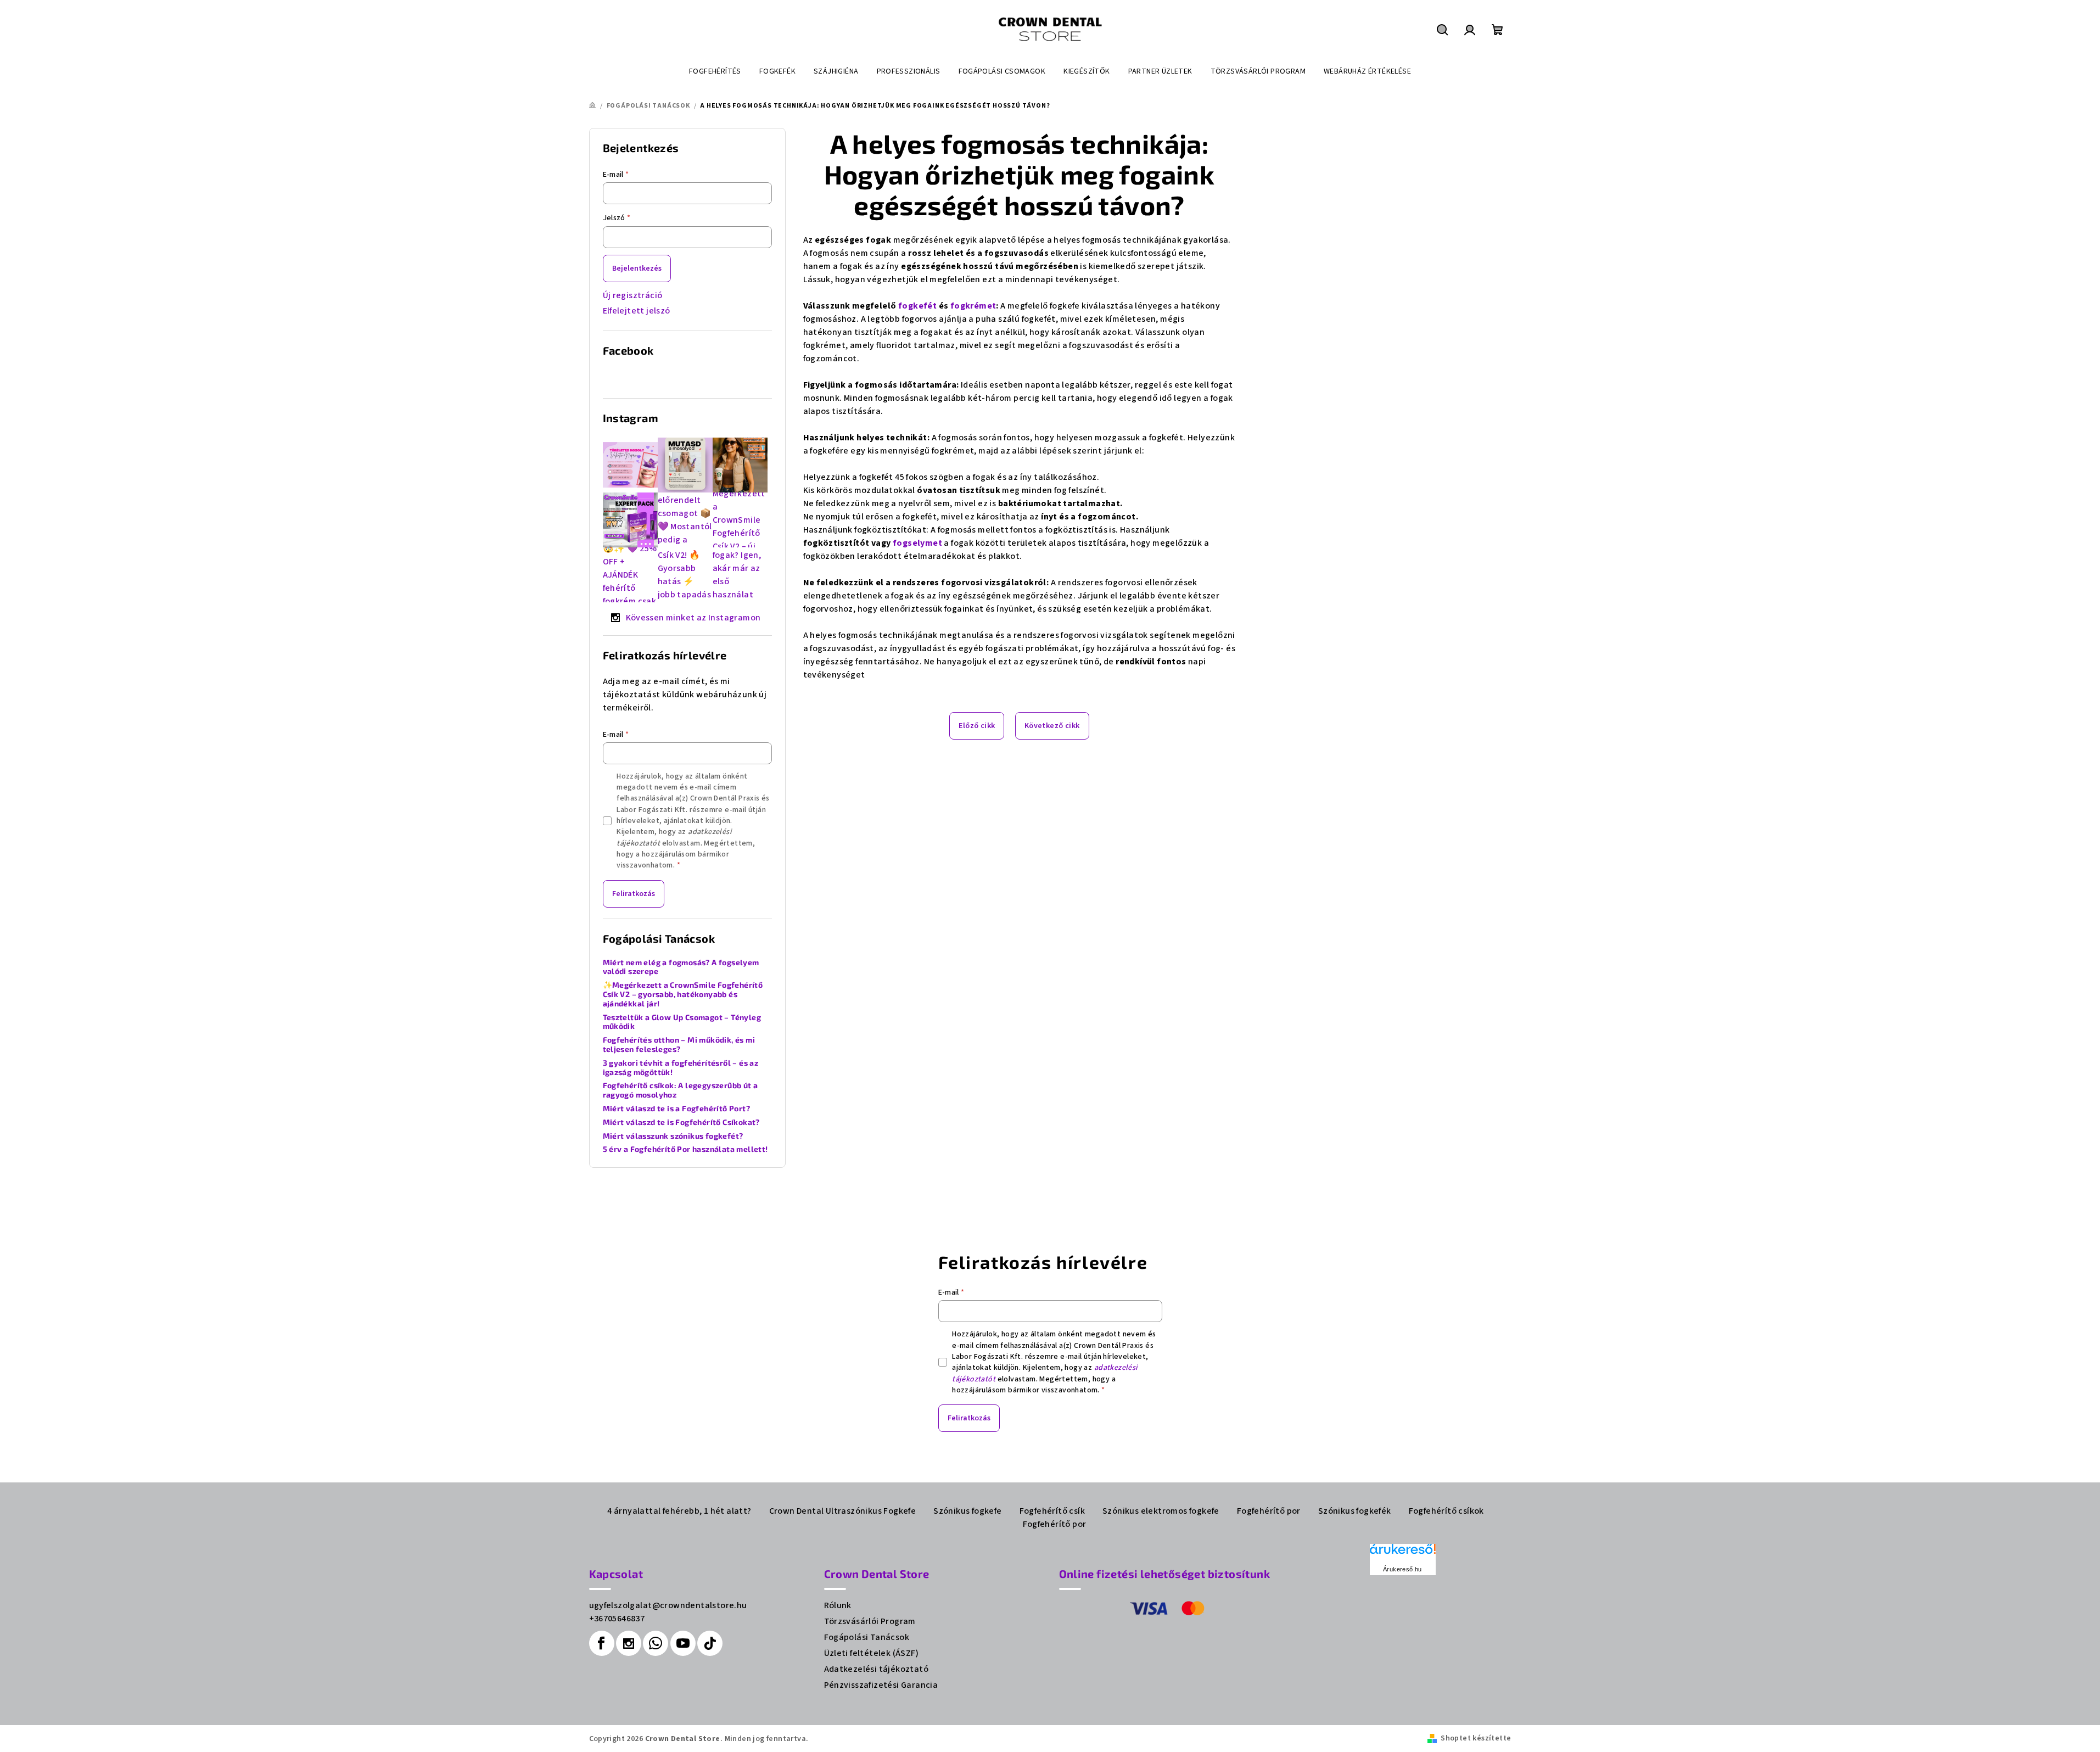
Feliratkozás (634, 894)
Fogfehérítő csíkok (1446, 1511)
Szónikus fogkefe (967, 1511)
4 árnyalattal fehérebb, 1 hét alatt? (679, 1511)
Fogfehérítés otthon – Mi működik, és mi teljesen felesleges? (679, 1045)
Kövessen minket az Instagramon (693, 618)
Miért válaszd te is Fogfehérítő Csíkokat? (681, 1122)
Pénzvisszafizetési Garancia (881, 1685)
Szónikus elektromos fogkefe (1161, 1511)
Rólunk (838, 1605)
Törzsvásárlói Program (870, 1621)
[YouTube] (683, 1643)
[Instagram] (629, 1643)
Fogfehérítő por (1269, 1511)
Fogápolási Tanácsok (867, 1637)
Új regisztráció (633, 295)
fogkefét (917, 306)
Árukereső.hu (1402, 1569)
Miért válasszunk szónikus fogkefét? (673, 1136)
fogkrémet (973, 306)
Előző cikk (977, 726)
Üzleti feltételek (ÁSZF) (872, 1653)
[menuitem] (715, 71)
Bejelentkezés (637, 268)
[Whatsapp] (656, 1643)
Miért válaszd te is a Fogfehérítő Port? (677, 1109)
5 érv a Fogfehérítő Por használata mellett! (685, 1149)
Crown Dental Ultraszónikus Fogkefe (843, 1511)
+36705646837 (617, 1619)
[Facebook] (602, 1643)
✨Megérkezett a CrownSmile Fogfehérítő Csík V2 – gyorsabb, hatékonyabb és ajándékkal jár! (683, 994)
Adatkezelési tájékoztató (877, 1669)
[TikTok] (710, 1643)
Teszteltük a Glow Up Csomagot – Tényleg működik (682, 1022)
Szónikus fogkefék (1355, 1511)
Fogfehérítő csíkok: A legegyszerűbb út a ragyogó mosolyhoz (681, 1090)
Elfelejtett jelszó (637, 311)
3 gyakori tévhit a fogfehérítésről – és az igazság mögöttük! (681, 1068)
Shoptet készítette (1476, 1738)
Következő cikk (1052, 726)
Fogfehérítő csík (1052, 1511)
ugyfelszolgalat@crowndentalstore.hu (668, 1605)
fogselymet (917, 543)
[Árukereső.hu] (1403, 1553)
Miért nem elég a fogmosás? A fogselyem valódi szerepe (681, 967)
